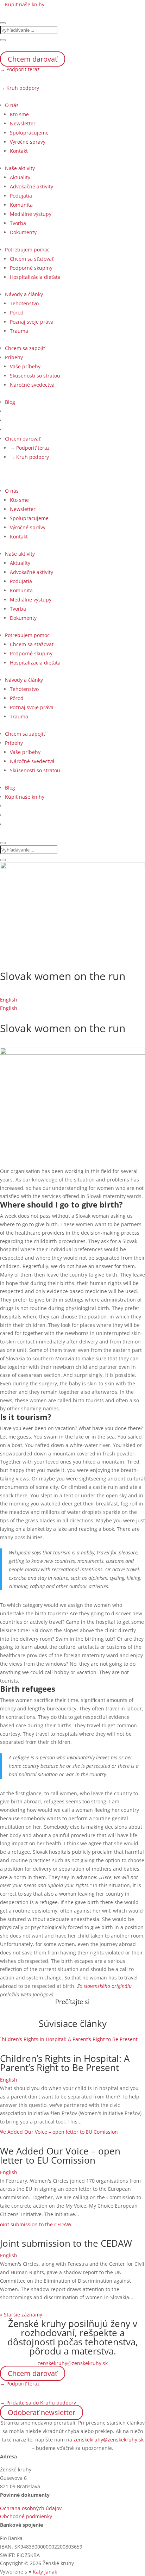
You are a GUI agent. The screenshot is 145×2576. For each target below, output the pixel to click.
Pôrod (17, 313)
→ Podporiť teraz (20, 69)
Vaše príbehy (25, 366)
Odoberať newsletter (42, 2412)
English (9, 1000)
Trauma (19, 331)
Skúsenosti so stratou (35, 376)
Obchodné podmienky (26, 2516)
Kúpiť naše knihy (25, 4)
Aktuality (20, 177)
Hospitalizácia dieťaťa (35, 277)
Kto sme (19, 114)
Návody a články (24, 294)
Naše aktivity (20, 168)
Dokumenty (23, 232)
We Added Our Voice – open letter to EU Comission (60, 2156)
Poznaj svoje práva (32, 322)
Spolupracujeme (29, 133)
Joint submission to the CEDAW (66, 2243)
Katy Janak (45, 2572)
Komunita (21, 205)
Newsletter (23, 123)
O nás (12, 105)
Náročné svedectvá (32, 385)
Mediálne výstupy (31, 214)
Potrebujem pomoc (27, 250)
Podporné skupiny (31, 268)
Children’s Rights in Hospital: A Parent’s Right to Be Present (65, 2063)
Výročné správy (28, 142)
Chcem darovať (33, 59)
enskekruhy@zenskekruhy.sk (74, 2363)
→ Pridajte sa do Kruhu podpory (38, 2403)
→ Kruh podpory (20, 88)
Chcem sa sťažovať (32, 259)
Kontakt (19, 151)
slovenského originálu (107, 1986)
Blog (10, 402)
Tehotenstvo (24, 303)
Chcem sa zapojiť (25, 348)
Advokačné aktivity (31, 186)
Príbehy (14, 357)
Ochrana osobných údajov (31, 2508)
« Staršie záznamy (21, 2315)
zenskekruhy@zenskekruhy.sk (109, 2440)
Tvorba (18, 223)
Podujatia (21, 196)
